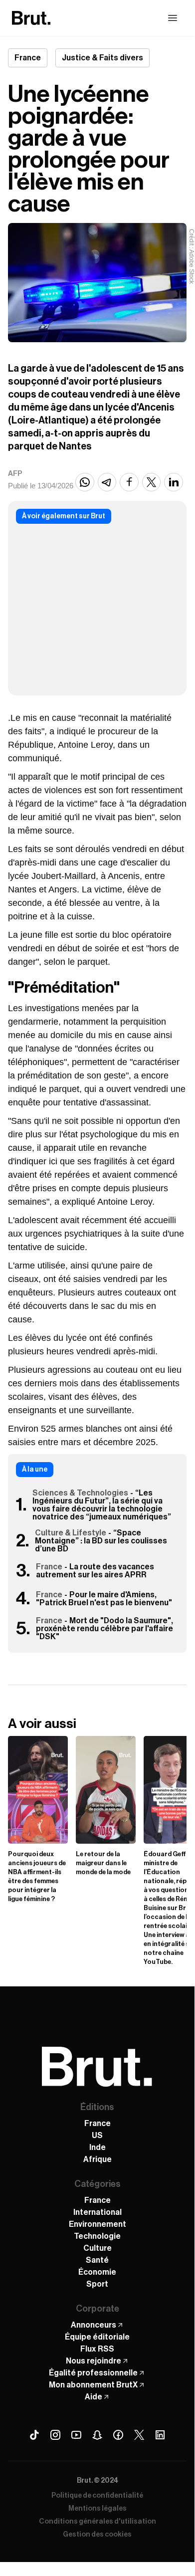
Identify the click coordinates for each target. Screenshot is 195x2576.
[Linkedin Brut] (160, 2435)
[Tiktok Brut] (34, 2435)
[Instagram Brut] (55, 2435)
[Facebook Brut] (118, 2435)
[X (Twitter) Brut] (139, 2435)
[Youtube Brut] (76, 2435)
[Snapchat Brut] (97, 2435)
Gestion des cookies (97, 2535)
